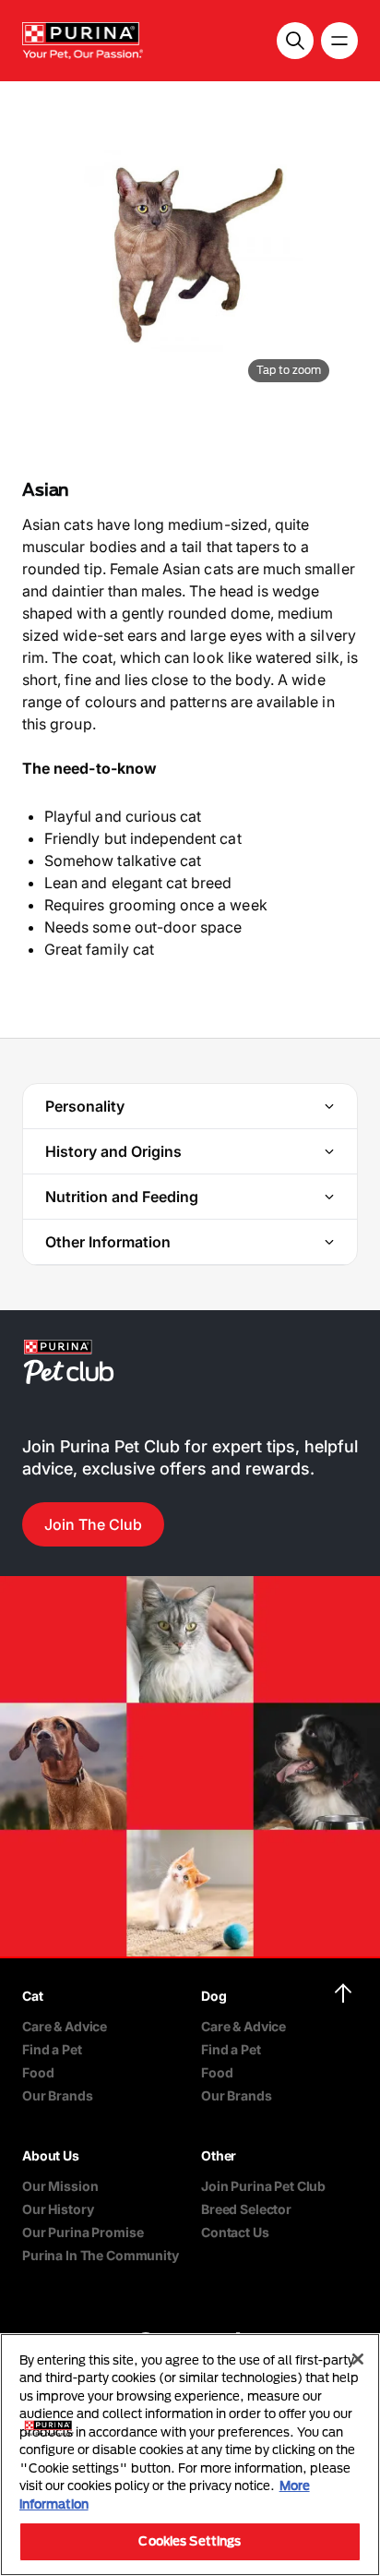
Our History (58, 2209)
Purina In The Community (101, 2255)
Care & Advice (65, 2026)
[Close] (358, 2359)
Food (38, 2072)
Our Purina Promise (83, 2232)
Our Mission (60, 2186)
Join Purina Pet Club (263, 2186)
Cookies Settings (190, 2541)
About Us (51, 2155)
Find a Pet (52, 2049)
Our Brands (58, 2095)
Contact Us (235, 2232)
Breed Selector (246, 2209)
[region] (190, 2455)
